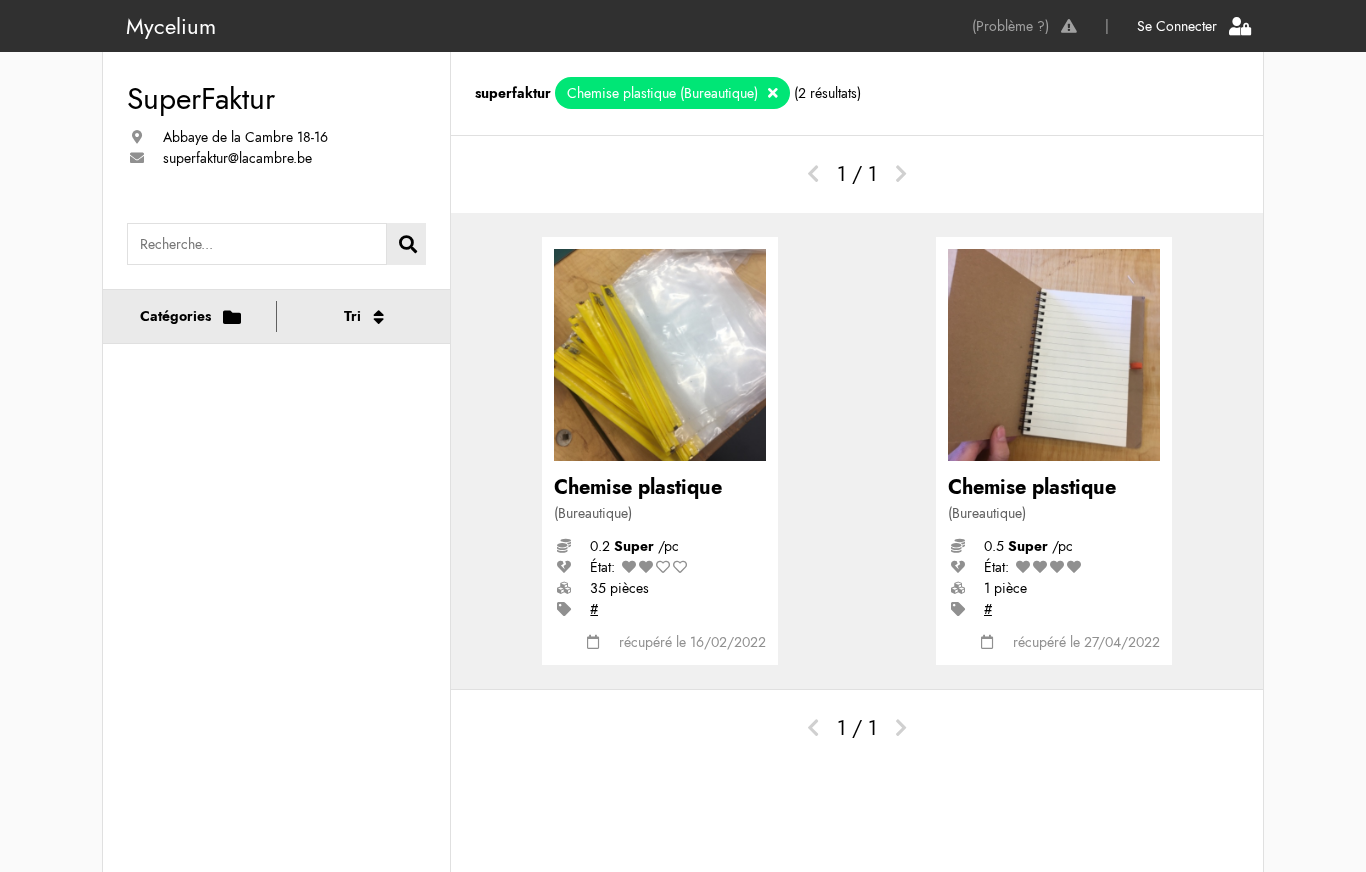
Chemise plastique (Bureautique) (664, 93)
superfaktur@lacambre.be (237, 158)
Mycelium (171, 26)
